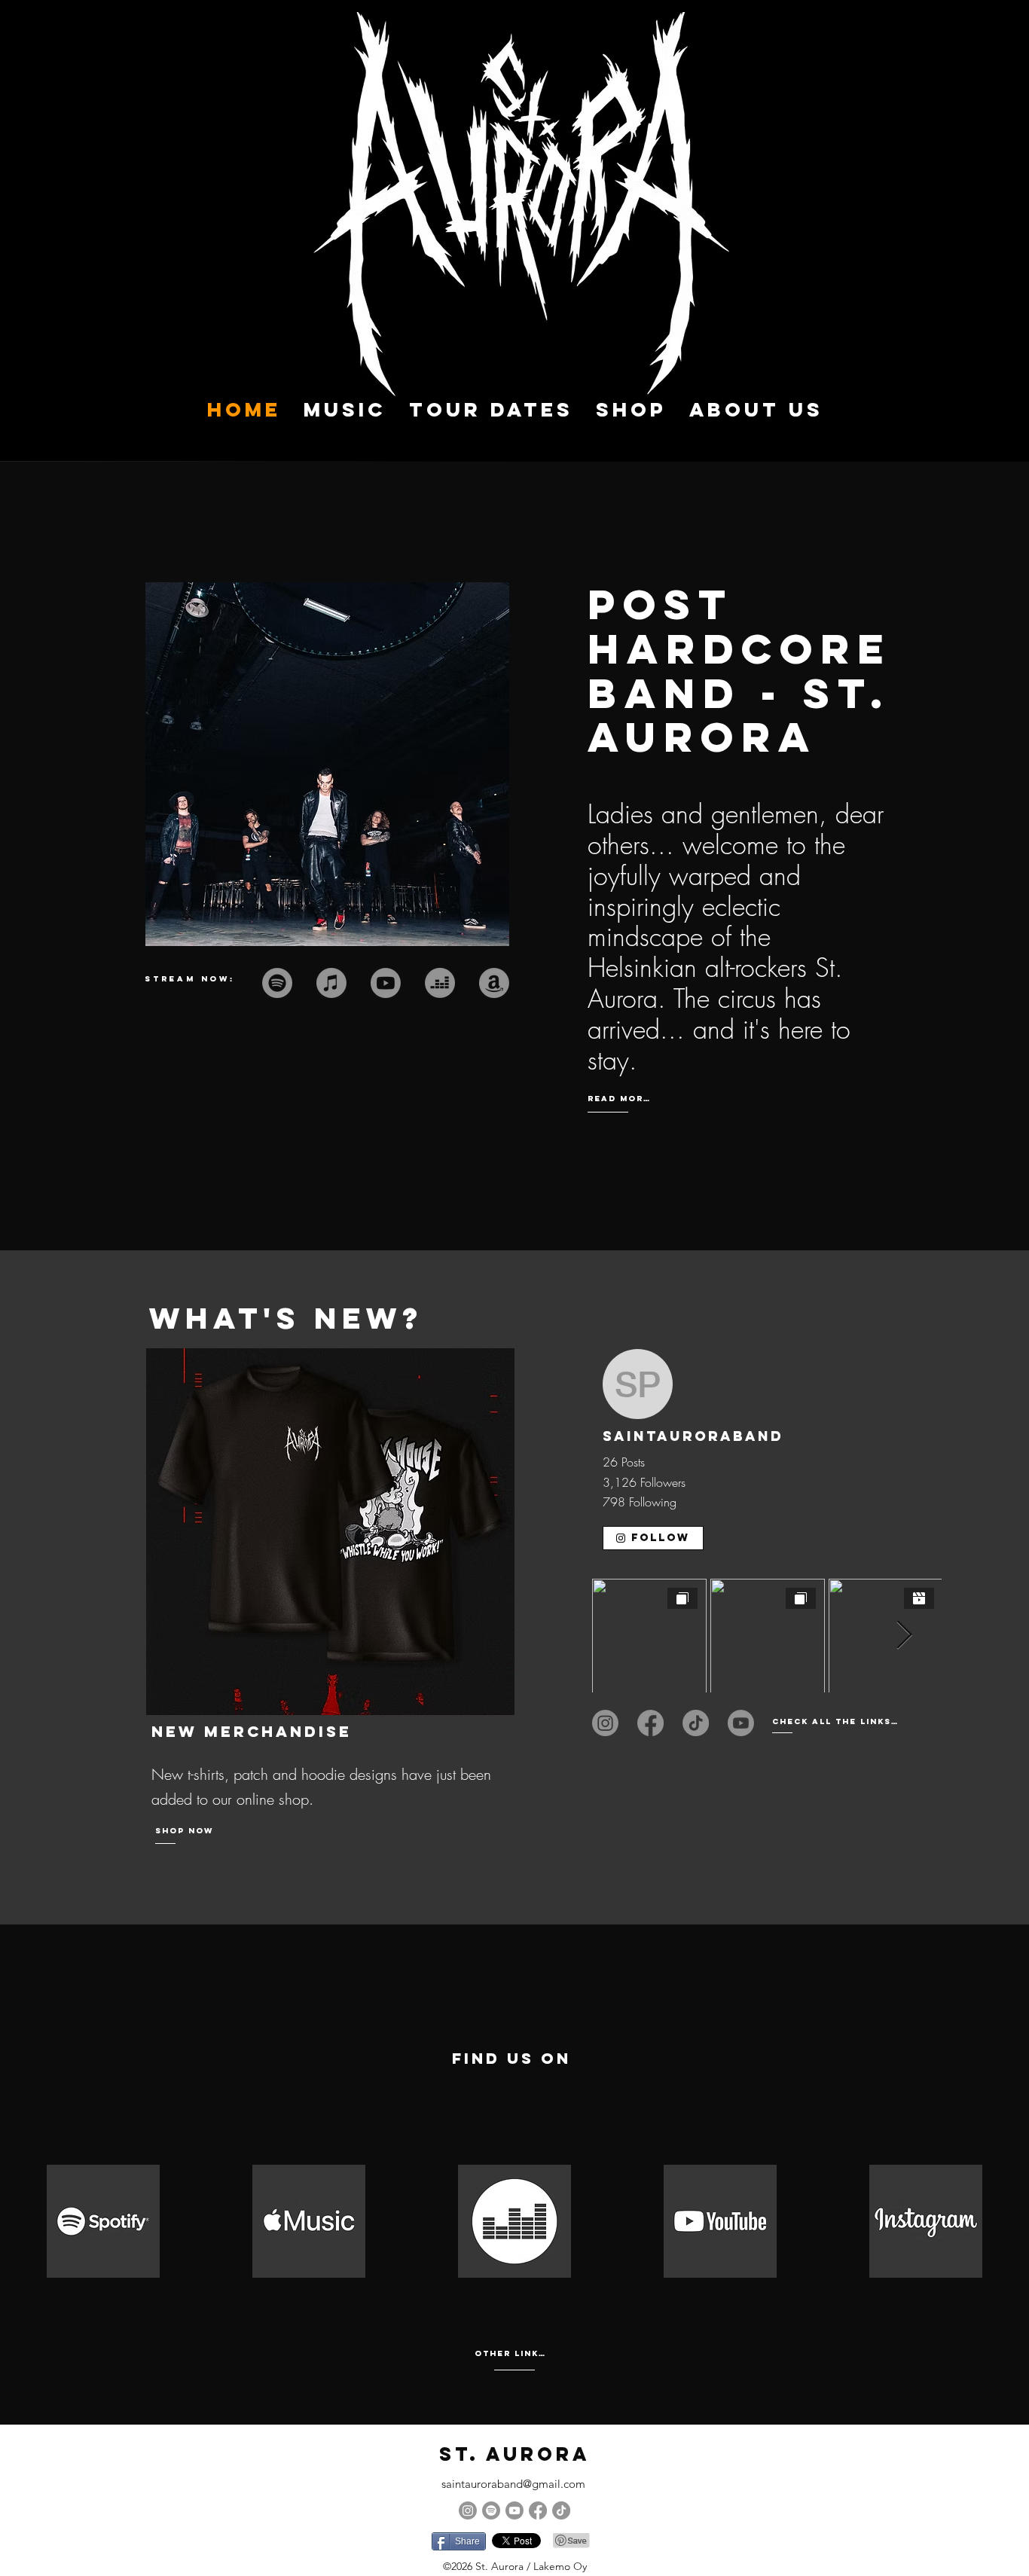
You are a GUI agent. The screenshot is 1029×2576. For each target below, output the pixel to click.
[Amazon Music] (494, 983)
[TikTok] (696, 1723)
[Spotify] (491, 2510)
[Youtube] (386, 983)
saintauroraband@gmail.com (513, 2484)
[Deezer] (440, 983)
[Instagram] (605, 1723)
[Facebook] (650, 1723)
